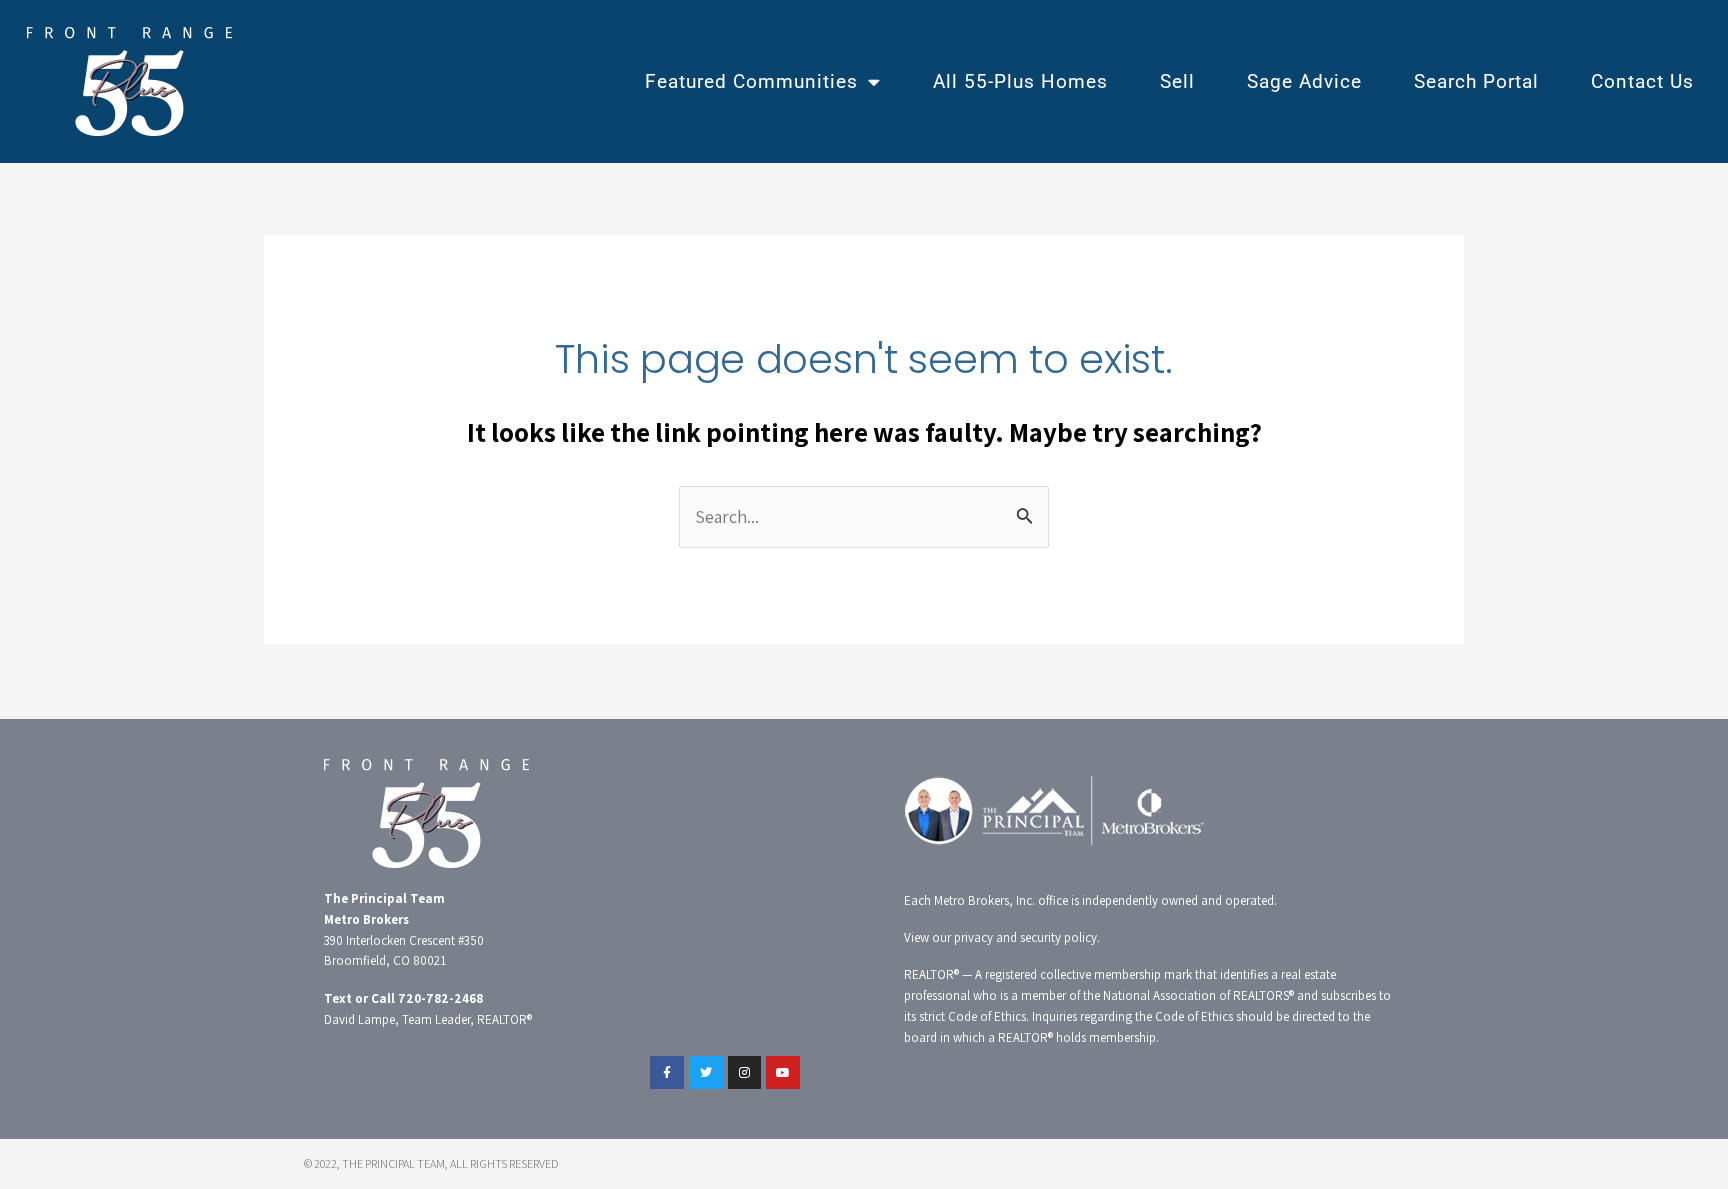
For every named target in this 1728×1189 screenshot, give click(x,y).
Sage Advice (1304, 81)
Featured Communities (751, 81)
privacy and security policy (1025, 937)
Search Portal (1476, 81)
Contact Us (1642, 81)
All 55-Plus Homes (1020, 81)
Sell (1177, 81)
